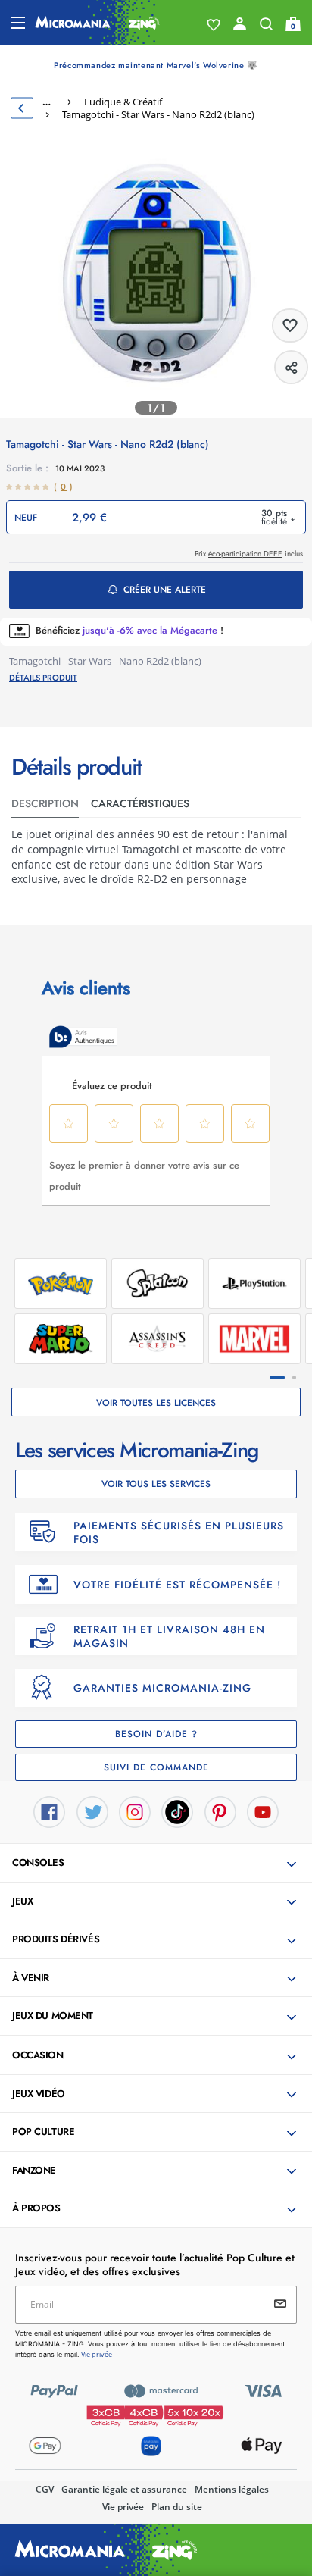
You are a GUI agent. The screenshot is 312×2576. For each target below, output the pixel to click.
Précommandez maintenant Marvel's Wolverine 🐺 (156, 65)
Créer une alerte (165, 590)
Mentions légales (232, 2489)
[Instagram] (135, 1811)
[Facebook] (49, 1811)
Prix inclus (249, 554)
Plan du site (177, 2507)
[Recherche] (266, 27)
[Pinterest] (220, 1811)
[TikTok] (177, 1811)
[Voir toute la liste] (214, 25)
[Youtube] (263, 1811)
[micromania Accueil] (97, 23)
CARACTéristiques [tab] (140, 803)
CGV (45, 2489)
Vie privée (123, 2507)
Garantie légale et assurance (124, 2489)
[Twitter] (92, 1811)
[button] (158, 1864)
